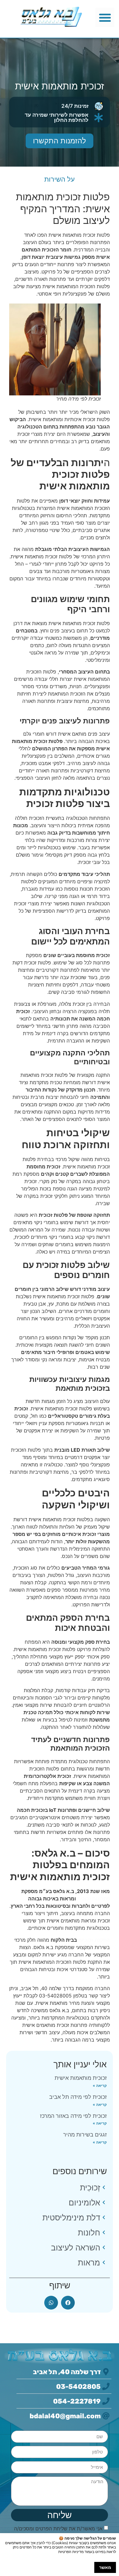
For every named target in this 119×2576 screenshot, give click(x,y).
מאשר (105, 2567)
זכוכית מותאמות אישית (81, 2078)
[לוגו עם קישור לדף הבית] (51, 17)
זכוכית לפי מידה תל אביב (78, 2097)
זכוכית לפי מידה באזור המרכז (73, 2116)
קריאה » (100, 2086)
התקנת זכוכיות (94, 1940)
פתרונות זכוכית (94, 1899)
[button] (105, 17)
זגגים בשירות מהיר (85, 2135)
